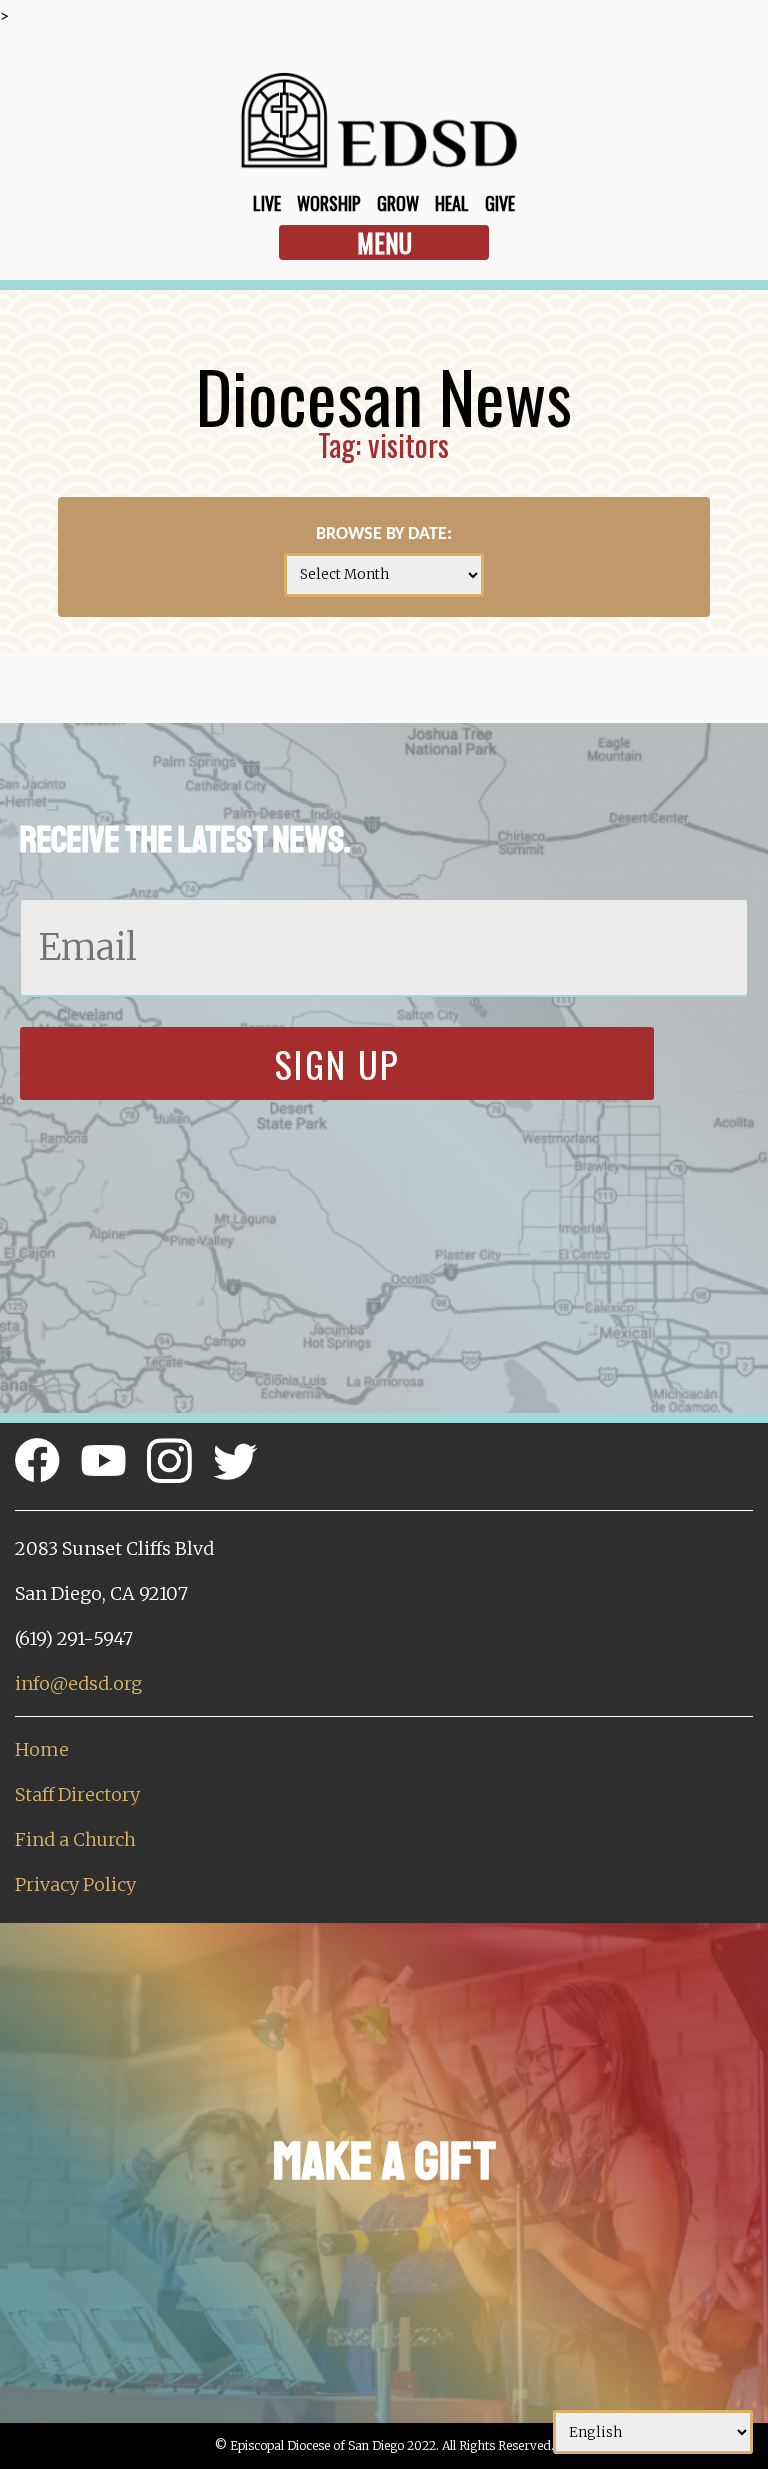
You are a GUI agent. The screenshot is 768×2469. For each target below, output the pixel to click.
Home (42, 1749)
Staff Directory (77, 1794)
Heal (452, 203)
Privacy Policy (75, 1884)
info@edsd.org (78, 1683)
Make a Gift (384, 2161)
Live (267, 203)
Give (500, 203)
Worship (329, 203)
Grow (398, 203)
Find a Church (75, 1839)
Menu (384, 242)
